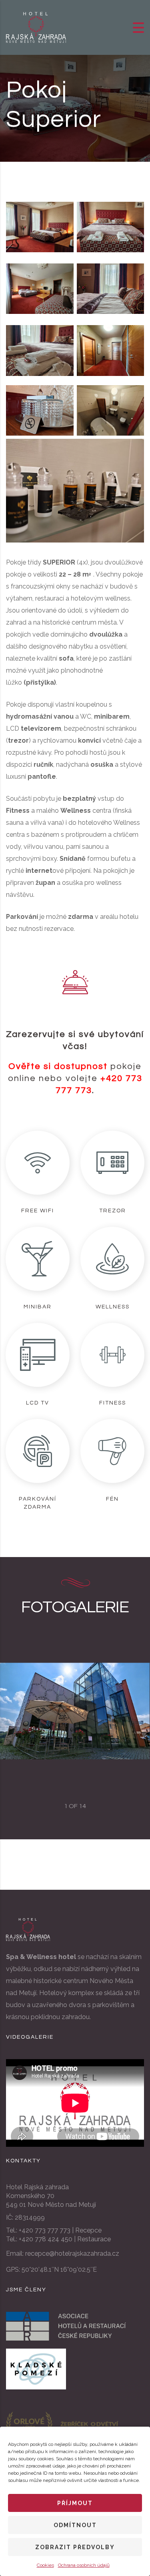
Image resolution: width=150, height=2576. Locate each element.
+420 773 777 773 (45, 2230)
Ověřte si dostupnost (58, 1066)
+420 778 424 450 (46, 2239)
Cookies (45, 2565)
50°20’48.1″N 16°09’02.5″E (59, 2270)
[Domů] (36, 27)
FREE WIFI (38, 1211)
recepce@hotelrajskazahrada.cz (72, 2253)
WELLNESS (113, 1307)
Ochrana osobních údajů (84, 2565)
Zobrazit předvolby (75, 2547)
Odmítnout (75, 2525)
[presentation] (16, 1711)
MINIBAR (38, 1307)
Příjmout (75, 2503)
